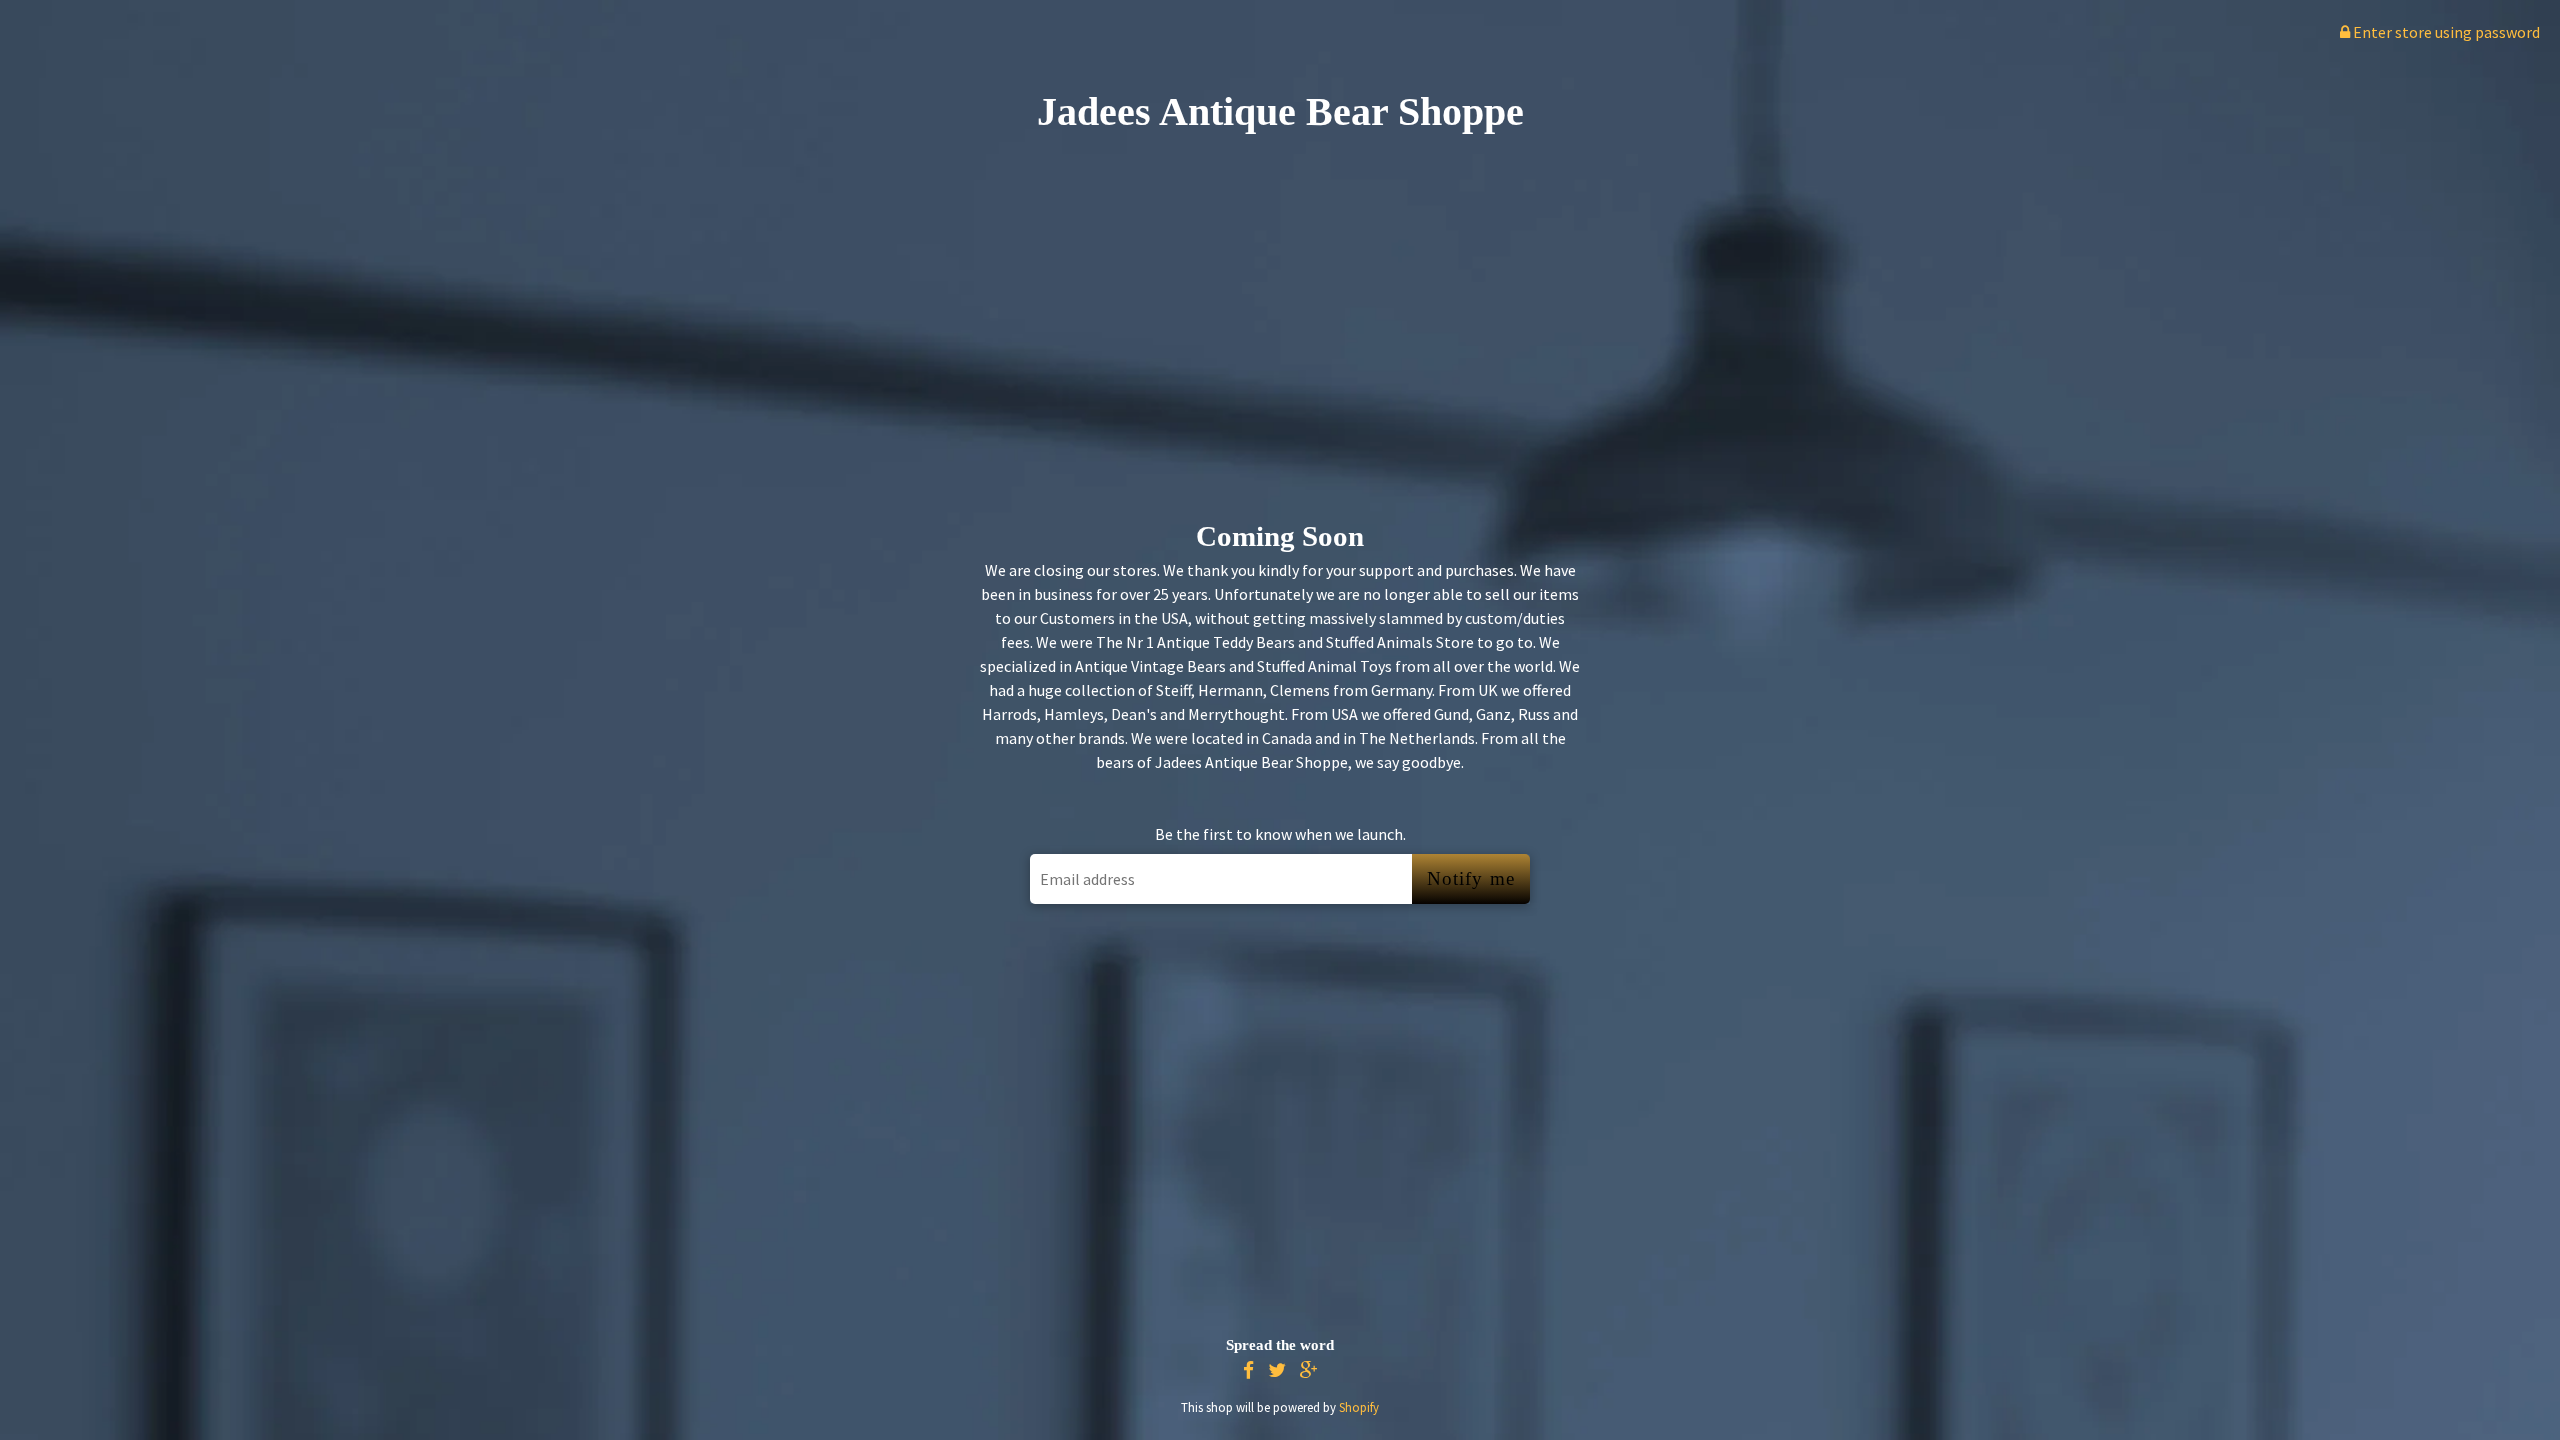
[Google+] (1309, 1370)
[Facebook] (1248, 1370)
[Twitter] (1277, 1370)
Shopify (1359, 1407)
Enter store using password (2445, 32)
